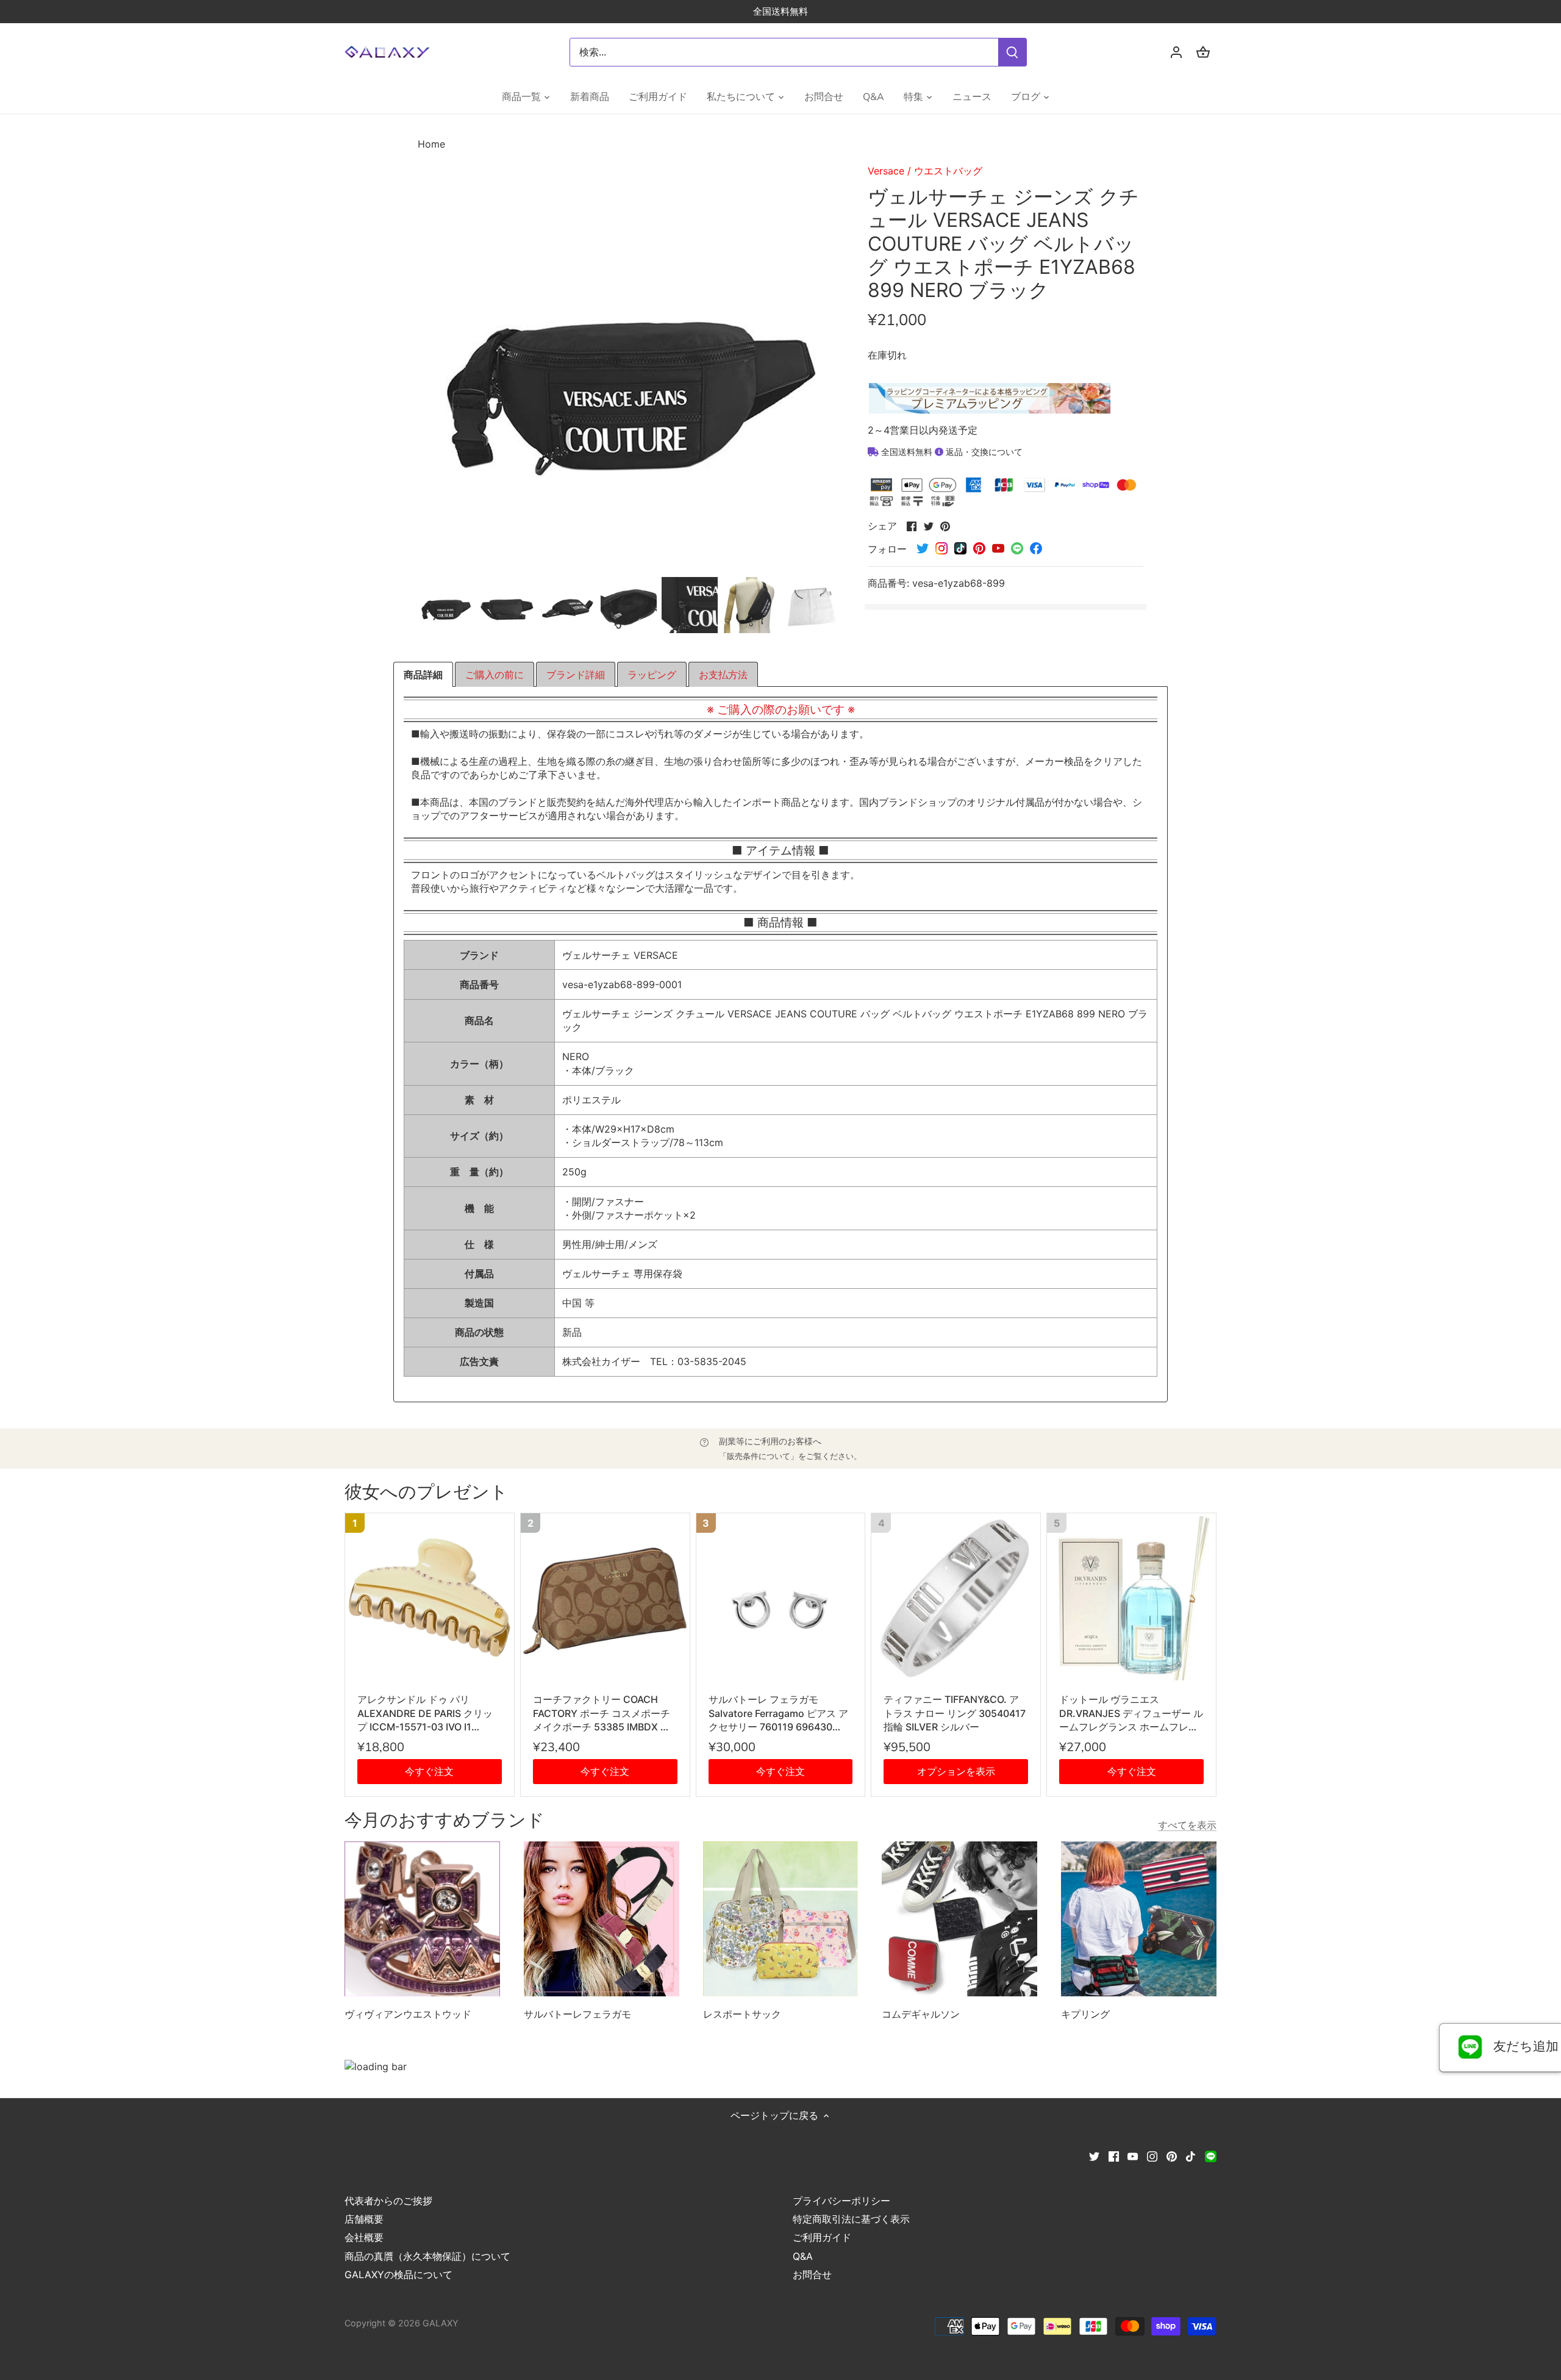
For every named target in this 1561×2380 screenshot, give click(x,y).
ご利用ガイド (822, 2237)
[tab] (423, 675)
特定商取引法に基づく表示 (851, 2219)
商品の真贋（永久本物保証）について (427, 2256)
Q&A (803, 2256)
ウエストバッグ (948, 171)
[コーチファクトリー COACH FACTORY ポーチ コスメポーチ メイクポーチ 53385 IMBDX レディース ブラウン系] (605, 1598)
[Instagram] (1152, 2156)
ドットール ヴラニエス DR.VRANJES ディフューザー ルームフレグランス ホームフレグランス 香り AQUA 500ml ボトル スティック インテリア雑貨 (1131, 1713)
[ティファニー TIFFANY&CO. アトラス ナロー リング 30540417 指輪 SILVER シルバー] (956, 1598)
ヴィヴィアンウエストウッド (408, 2014)
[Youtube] (1133, 2156)
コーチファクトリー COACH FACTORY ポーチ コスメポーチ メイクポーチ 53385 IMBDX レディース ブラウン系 (602, 1713)
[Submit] (1012, 52)
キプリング (1085, 2014)
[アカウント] (1176, 52)
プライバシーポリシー (841, 2201)
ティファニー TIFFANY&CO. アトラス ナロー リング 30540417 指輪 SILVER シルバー (955, 1713)
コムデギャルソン (921, 2014)
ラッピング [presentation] (652, 675)
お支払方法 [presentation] (723, 675)
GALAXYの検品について (398, 2274)
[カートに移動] (1203, 52)
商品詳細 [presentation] (423, 675)
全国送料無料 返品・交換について (951, 452)
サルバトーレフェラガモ (577, 2014)
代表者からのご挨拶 (388, 2201)
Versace (886, 171)
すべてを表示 (1187, 1825)
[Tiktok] (1191, 2156)
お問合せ (812, 2274)
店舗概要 (364, 2219)
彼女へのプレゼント (426, 1492)
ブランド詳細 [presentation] (576, 675)
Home (431, 144)
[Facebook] (1114, 2156)
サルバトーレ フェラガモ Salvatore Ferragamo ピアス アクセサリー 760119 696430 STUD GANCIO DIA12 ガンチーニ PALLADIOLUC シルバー (778, 1713)
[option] (446, 605)
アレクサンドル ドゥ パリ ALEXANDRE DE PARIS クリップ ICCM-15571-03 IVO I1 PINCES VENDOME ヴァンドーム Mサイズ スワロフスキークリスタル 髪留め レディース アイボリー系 (429, 1713)
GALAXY (441, 2323)
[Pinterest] (1172, 2156)
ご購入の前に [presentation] (495, 675)
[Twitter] (1094, 2156)
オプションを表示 (956, 1771)
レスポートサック (742, 2014)
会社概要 (364, 2237)
